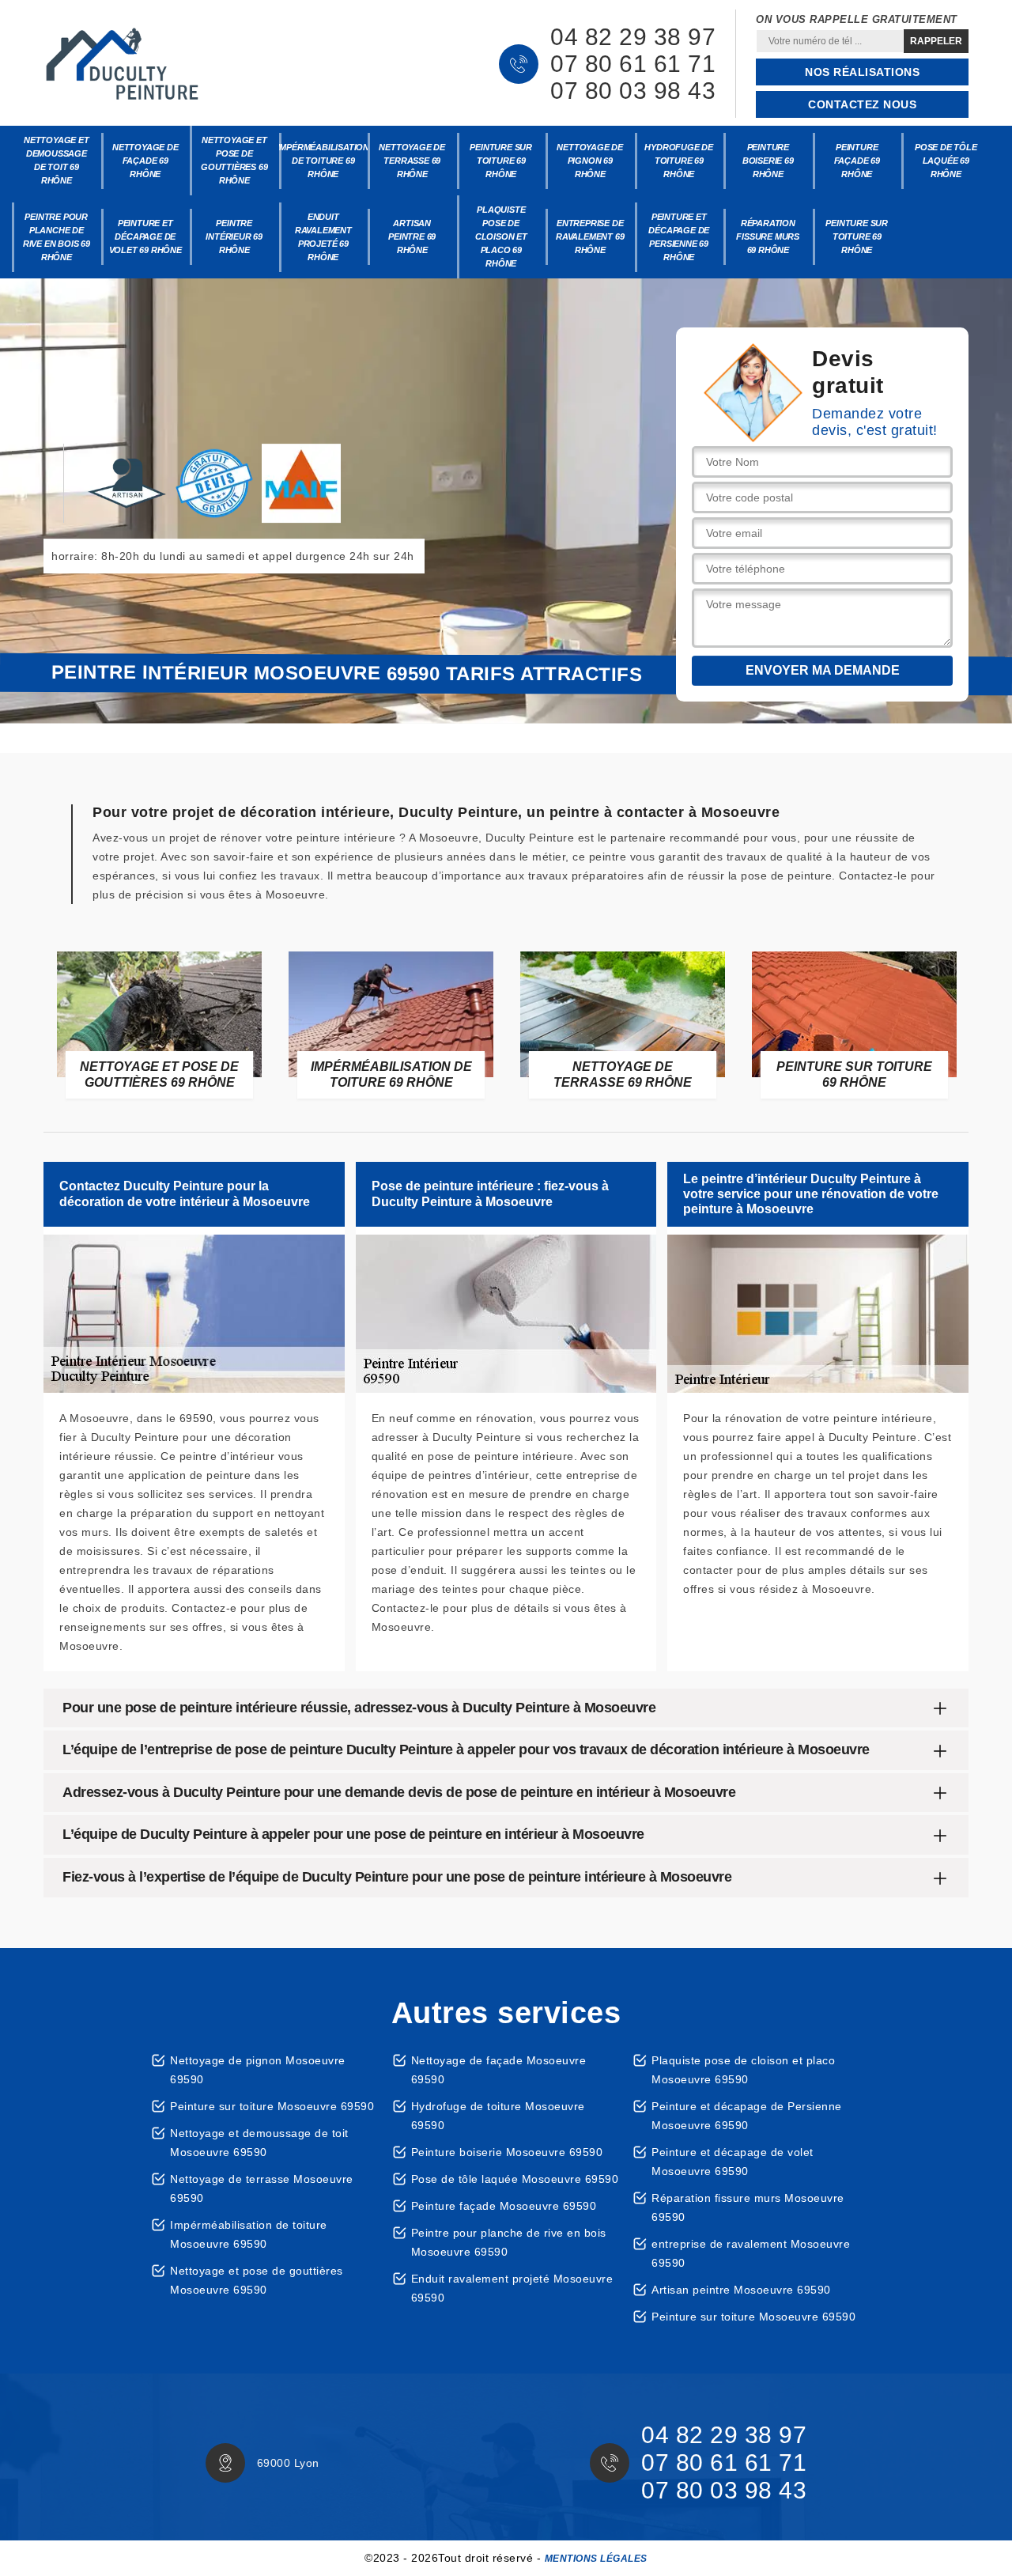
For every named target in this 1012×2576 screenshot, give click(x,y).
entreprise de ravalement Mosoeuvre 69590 (751, 2253)
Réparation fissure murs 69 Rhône (768, 236)
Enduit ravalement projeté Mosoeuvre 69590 (512, 2288)
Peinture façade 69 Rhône (857, 161)
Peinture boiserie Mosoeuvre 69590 (507, 2152)
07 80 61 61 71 (633, 64)
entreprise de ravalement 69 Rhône (590, 236)
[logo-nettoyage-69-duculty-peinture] (123, 64)
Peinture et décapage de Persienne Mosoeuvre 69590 (747, 2116)
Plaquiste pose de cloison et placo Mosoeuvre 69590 (743, 2070)
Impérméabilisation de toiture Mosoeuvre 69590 (249, 2234)
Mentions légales (596, 2559)
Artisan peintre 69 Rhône (412, 236)
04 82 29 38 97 (633, 37)
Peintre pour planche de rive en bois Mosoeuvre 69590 (509, 2242)
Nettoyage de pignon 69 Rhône (590, 161)
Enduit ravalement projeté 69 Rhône (323, 237)
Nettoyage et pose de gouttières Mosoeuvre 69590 (257, 2280)
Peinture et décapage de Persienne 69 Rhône (679, 237)
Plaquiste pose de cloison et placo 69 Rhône (501, 236)
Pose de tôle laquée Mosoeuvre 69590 (515, 2179)
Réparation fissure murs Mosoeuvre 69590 (748, 2207)
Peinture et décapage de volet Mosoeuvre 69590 (733, 2162)
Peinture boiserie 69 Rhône (768, 161)
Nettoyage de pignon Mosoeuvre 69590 (258, 2070)
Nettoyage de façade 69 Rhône (145, 161)
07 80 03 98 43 (633, 91)
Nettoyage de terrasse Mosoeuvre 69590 (262, 2188)
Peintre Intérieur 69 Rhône (234, 236)
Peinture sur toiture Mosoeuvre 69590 (272, 2106)
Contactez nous (862, 104)
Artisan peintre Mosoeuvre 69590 (741, 2290)
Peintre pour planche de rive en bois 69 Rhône (57, 237)
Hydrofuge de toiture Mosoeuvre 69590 (498, 2116)
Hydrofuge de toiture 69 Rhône (679, 161)
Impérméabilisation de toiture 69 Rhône (324, 161)
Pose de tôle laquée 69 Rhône (946, 161)
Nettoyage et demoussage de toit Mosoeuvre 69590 (259, 2143)
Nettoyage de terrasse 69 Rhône (412, 161)
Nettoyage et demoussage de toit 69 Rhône (57, 160)
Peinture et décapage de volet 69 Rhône (145, 236)
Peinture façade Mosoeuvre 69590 (504, 2206)
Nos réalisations (862, 72)
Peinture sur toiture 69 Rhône (501, 161)
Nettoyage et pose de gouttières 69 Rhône (234, 160)
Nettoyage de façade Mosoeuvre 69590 (499, 2070)
